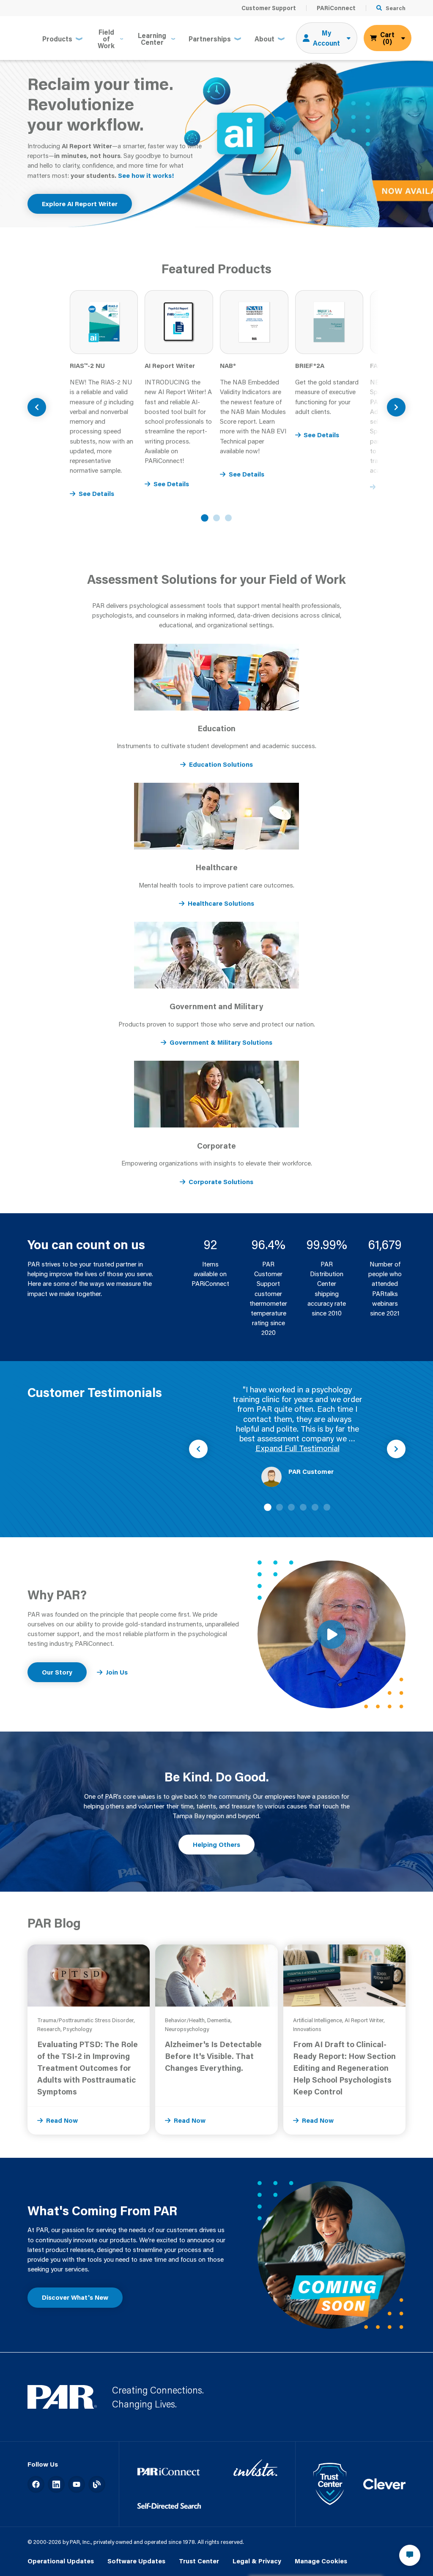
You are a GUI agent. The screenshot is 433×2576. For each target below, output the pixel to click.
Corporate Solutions (221, 1182)
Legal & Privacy (257, 2561)
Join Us (117, 1672)
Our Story (57, 1672)
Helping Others (216, 1844)
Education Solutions (221, 764)
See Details (96, 493)
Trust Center (199, 2561)
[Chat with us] (410, 2555)
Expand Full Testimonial (297, 1448)
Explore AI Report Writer (80, 204)
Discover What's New (75, 2297)
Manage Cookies (321, 2561)
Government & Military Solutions (221, 1042)
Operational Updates (61, 2561)
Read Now (62, 2120)
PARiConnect (336, 8)
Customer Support (269, 8)
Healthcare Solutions (221, 903)
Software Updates (136, 2561)
